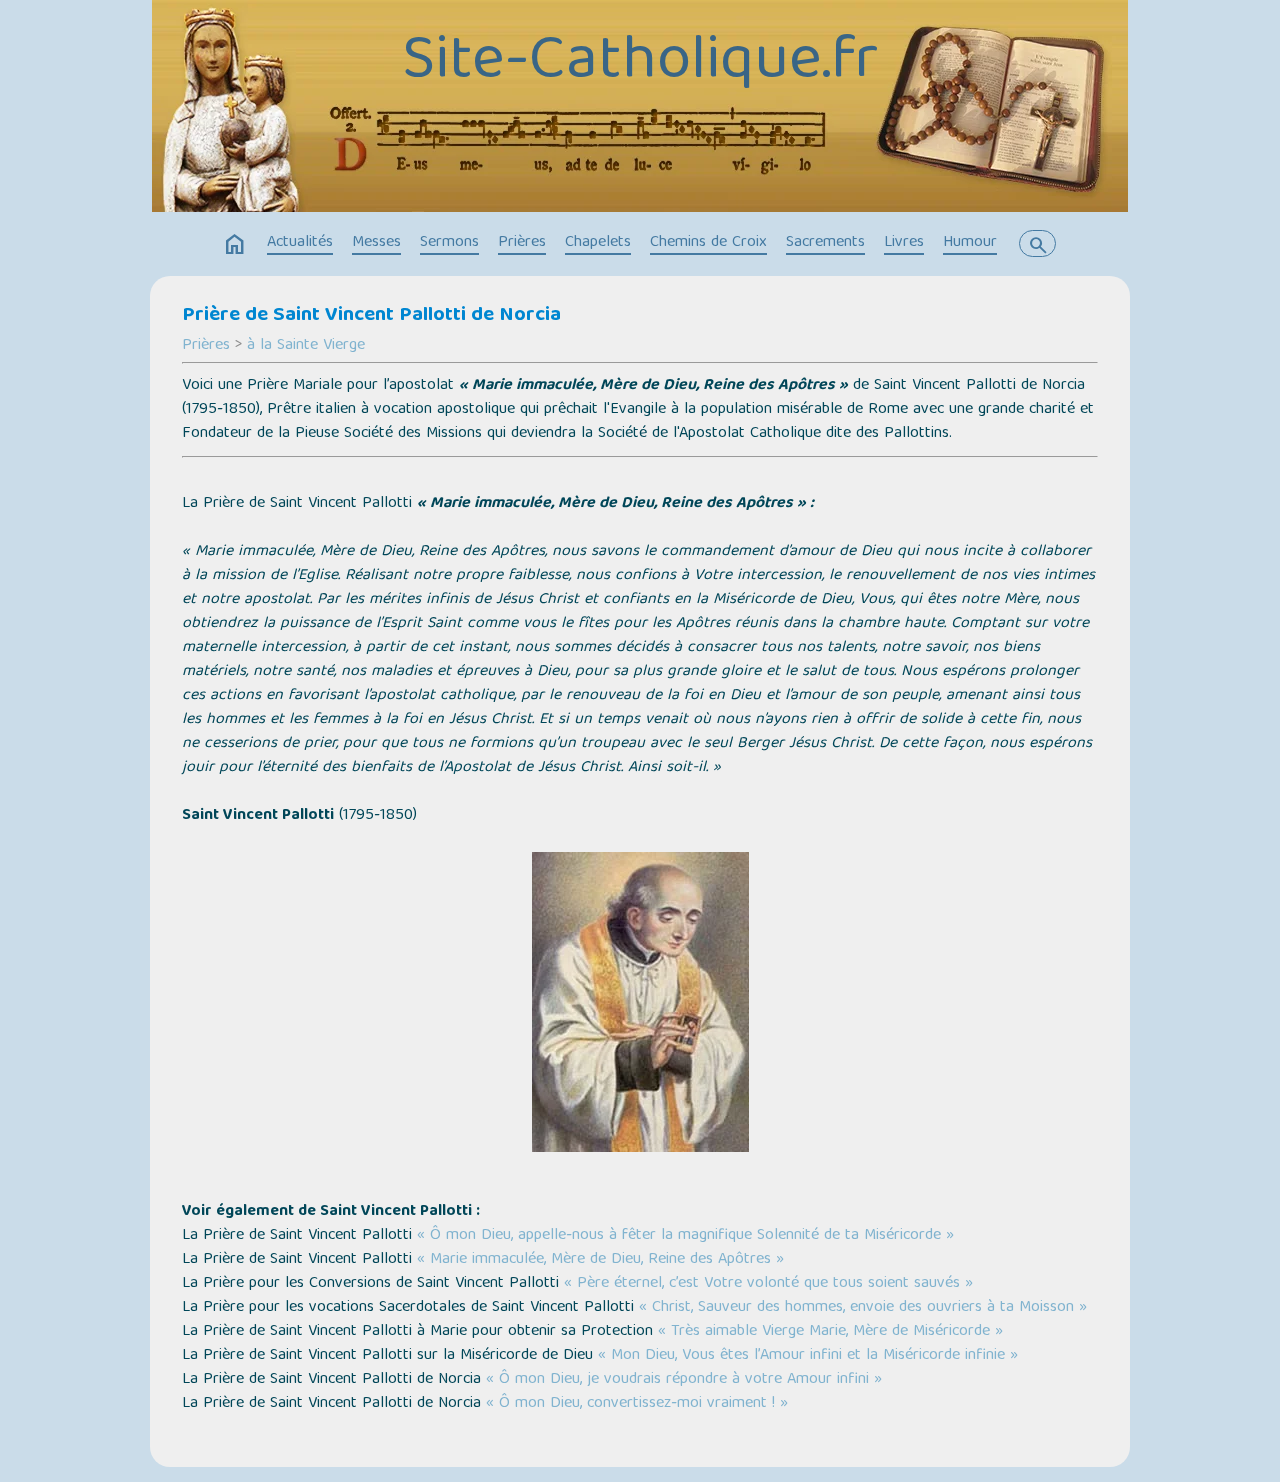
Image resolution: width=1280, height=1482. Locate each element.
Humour (970, 243)
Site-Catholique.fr (640, 63)
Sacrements (825, 243)
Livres (904, 243)
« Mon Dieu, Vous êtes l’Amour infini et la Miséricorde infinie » (808, 1356)
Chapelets (598, 243)
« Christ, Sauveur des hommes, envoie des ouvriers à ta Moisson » (863, 1308)
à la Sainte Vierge (306, 346)
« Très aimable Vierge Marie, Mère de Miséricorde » (830, 1332)
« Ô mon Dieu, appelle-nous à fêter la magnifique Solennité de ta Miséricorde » (685, 1236)
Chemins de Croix (708, 243)
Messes (376, 243)
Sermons (449, 243)
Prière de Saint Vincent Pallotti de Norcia (371, 316)
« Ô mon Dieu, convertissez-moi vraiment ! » (637, 1404)
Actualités (300, 243)
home (235, 245)
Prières (522, 243)
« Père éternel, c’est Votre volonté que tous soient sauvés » (768, 1284)
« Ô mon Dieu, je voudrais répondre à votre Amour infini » (684, 1380)
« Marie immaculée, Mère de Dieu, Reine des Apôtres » (600, 1260)
